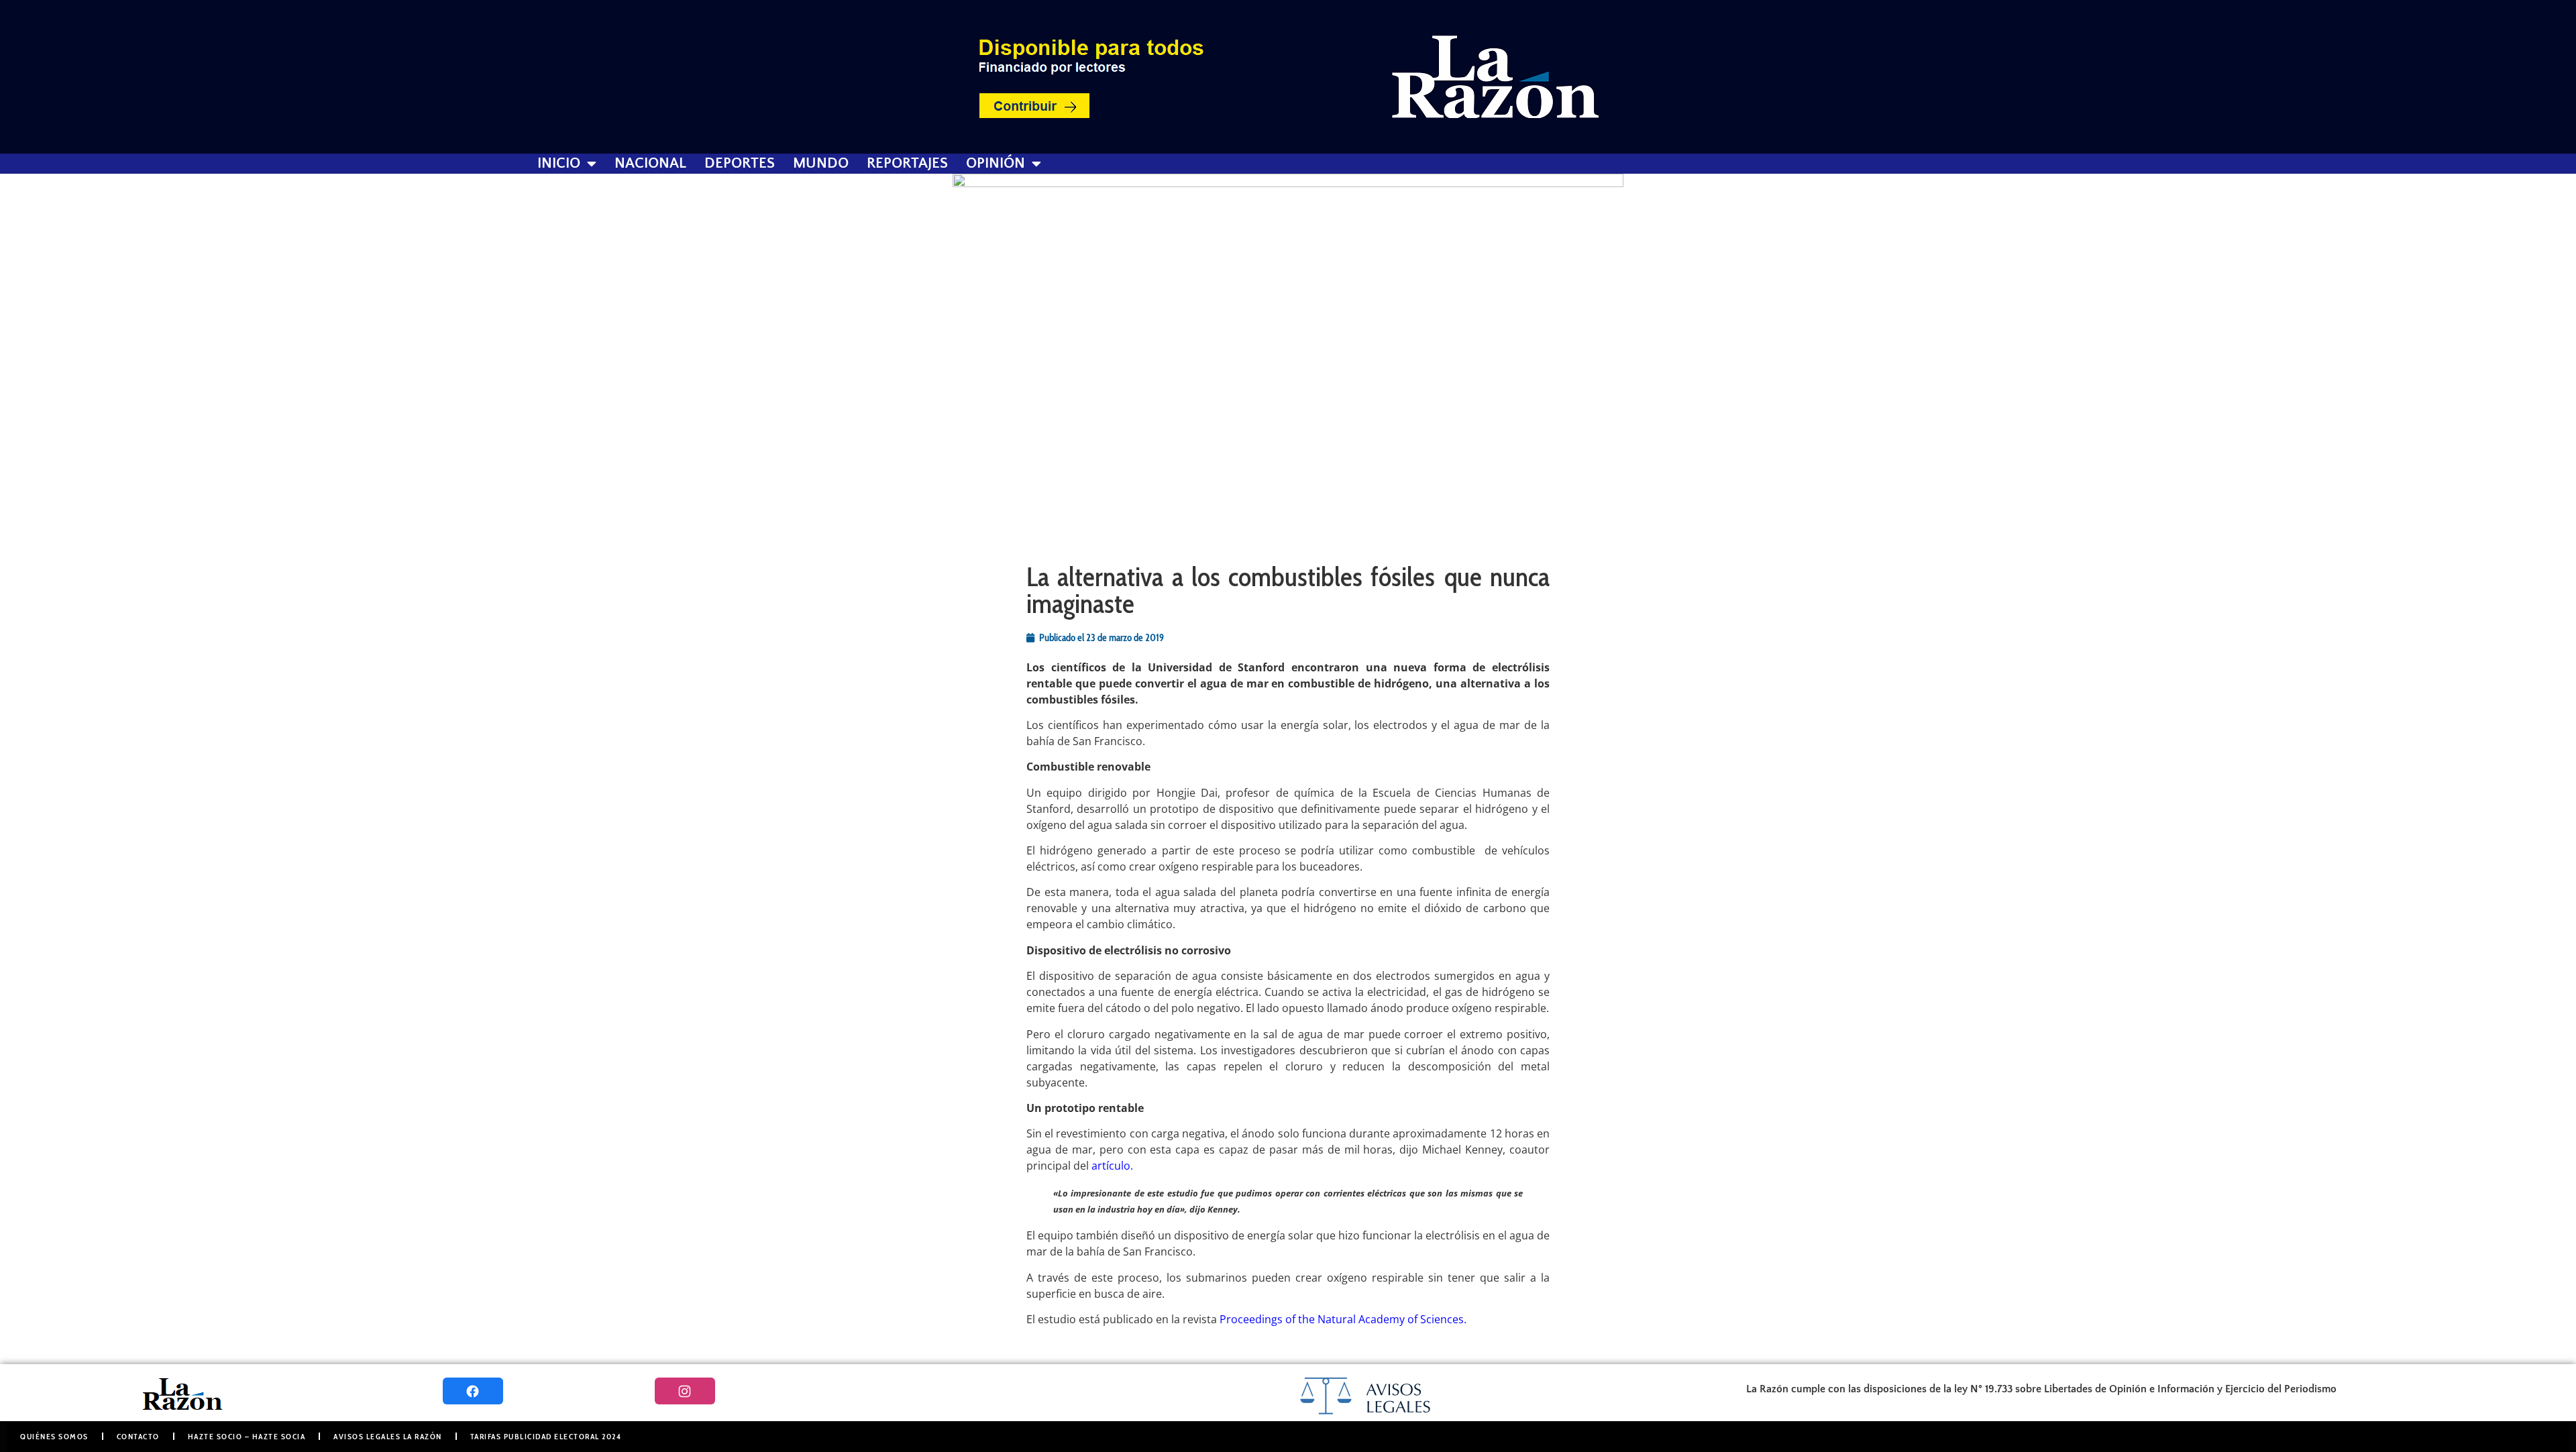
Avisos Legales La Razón (388, 1436)
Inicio (559, 164)
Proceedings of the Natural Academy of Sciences (1342, 1319)
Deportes (740, 164)
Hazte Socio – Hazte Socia (247, 1436)
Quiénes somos (54, 1436)
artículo (1111, 1166)
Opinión (996, 164)
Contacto (138, 1436)
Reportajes (907, 164)
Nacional (650, 164)
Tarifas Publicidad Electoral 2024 (546, 1436)
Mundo (821, 164)
